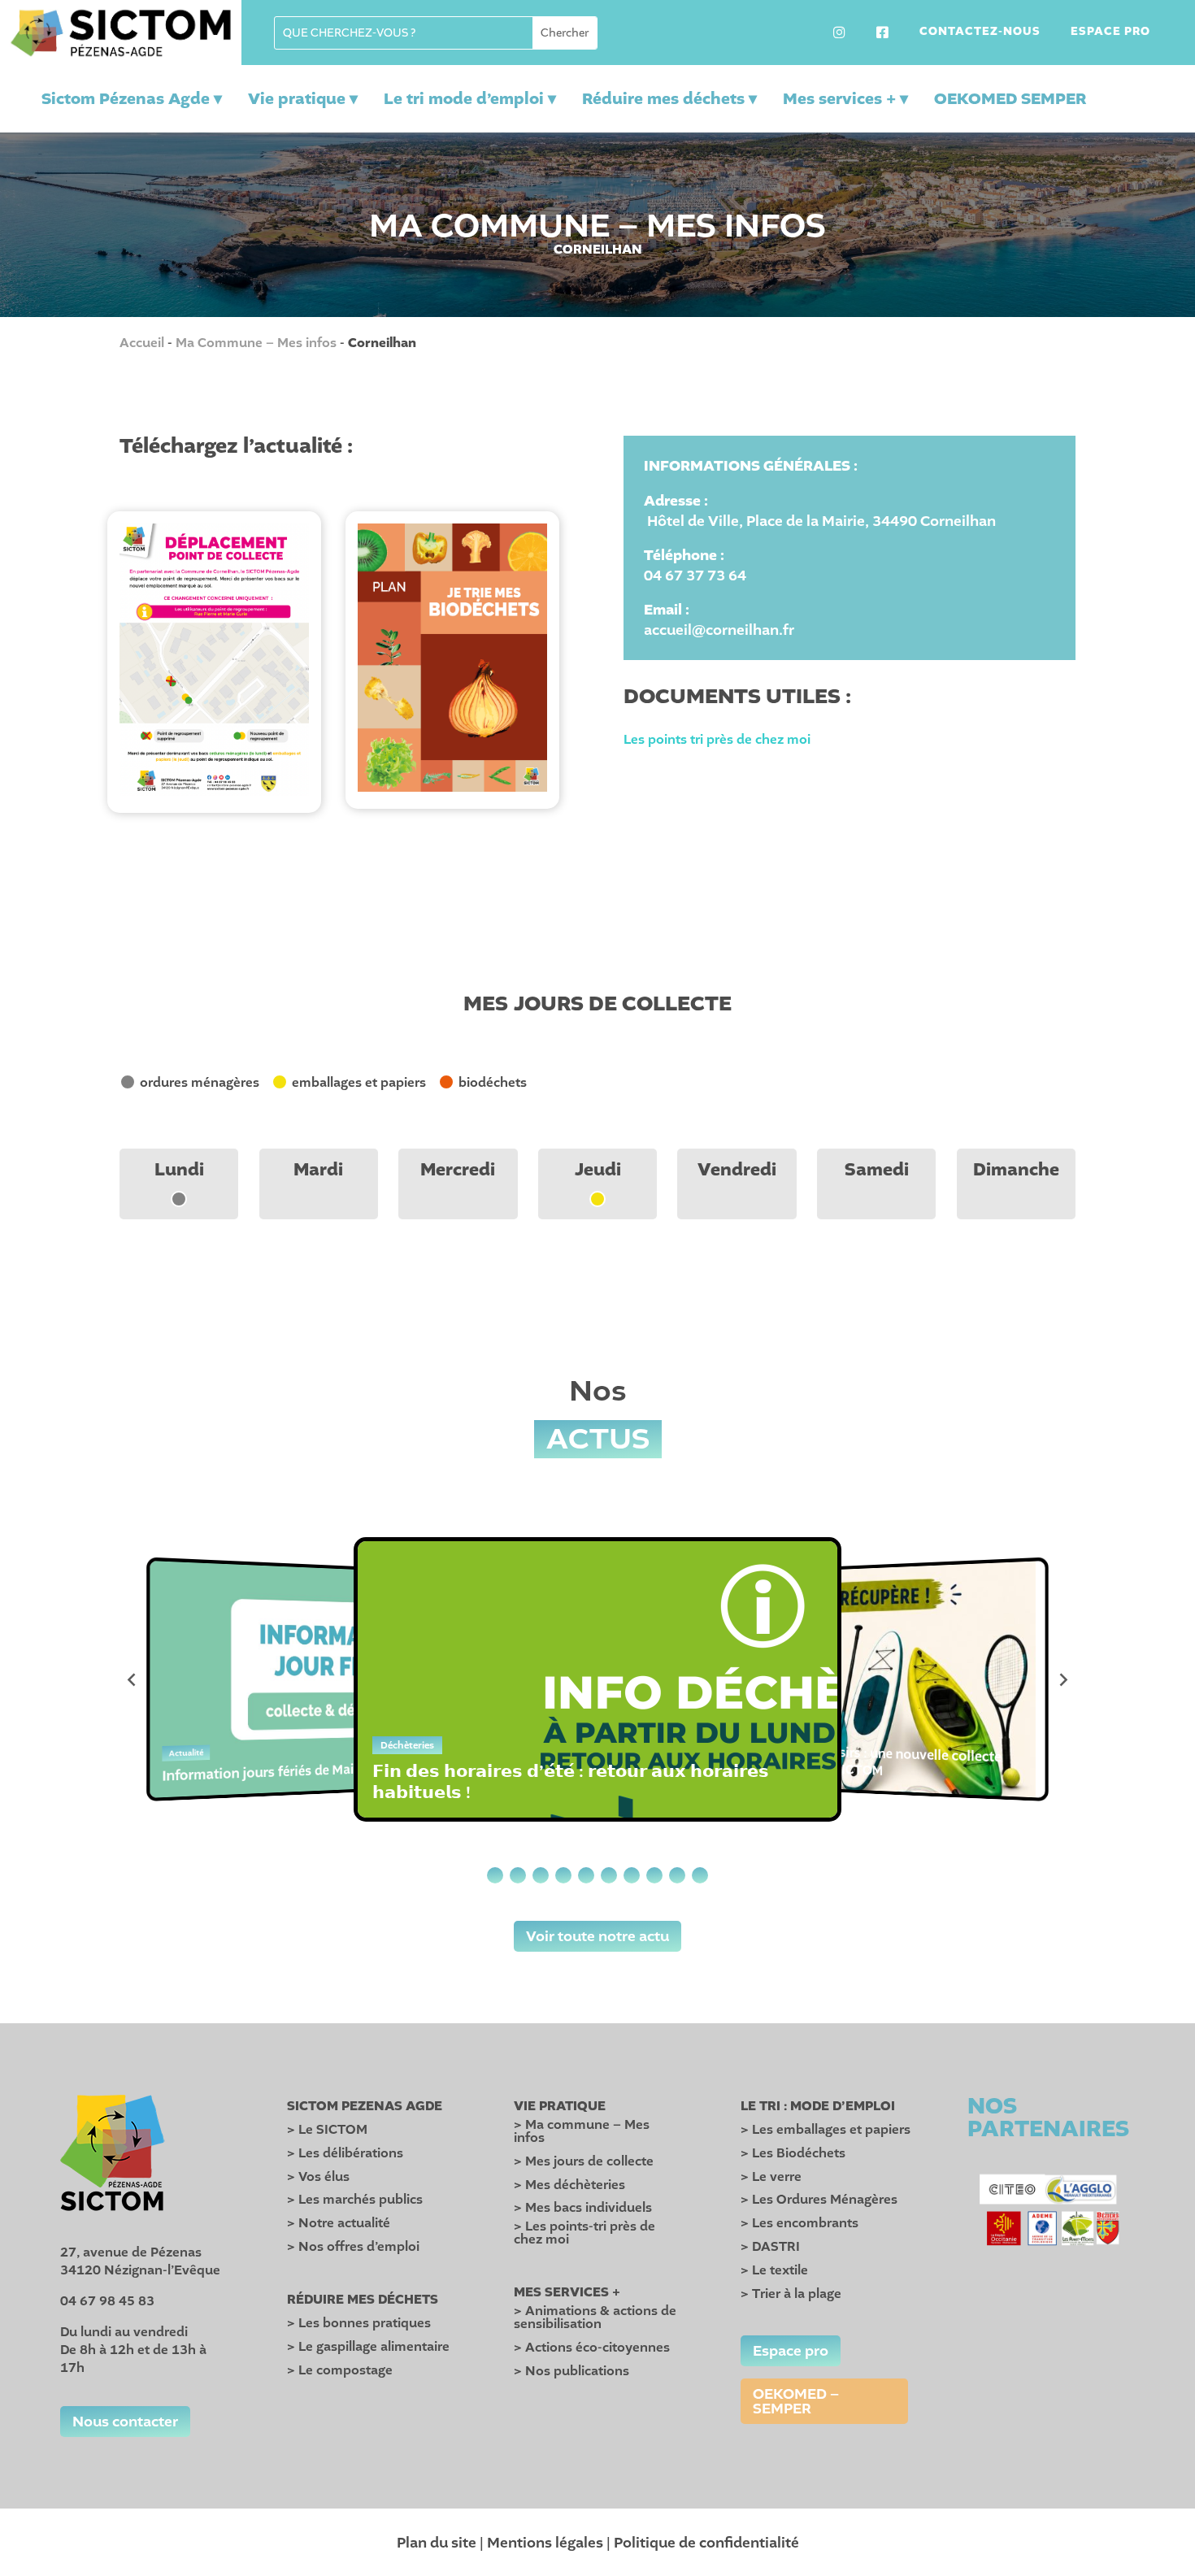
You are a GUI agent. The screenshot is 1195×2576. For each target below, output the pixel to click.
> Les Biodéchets (793, 2153)
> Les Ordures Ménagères (819, 2200)
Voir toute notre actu (597, 1936)
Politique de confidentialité (706, 2543)
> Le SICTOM (327, 2130)
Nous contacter (125, 2422)
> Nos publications (571, 2371)
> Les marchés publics (355, 2200)
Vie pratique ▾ (303, 99)
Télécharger (214, 675)
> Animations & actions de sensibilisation (595, 2318)
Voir (214, 648)
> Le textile (774, 2270)
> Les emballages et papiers (826, 2130)
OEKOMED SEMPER (1010, 99)
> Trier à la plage (791, 2294)
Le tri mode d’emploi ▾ (470, 99)
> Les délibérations (345, 2153)
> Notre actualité (339, 2223)
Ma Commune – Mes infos (256, 343)
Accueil (142, 343)
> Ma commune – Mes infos (582, 2131)
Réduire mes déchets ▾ (669, 99)
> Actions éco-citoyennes (592, 2348)
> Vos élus (318, 2177)
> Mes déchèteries (569, 2185)
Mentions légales (545, 2543)
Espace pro (1110, 33)
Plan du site (437, 2543)
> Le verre (771, 2177)
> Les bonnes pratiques (359, 2323)
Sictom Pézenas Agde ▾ (132, 99)
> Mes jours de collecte (584, 2161)
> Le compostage (340, 2370)
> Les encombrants (800, 2223)
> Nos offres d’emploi (353, 2247)
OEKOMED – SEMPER (796, 2401)
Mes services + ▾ (845, 99)
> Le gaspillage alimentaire (368, 2347)
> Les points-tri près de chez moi (584, 2233)
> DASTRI (770, 2247)
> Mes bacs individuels (583, 2208)
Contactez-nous (980, 33)
